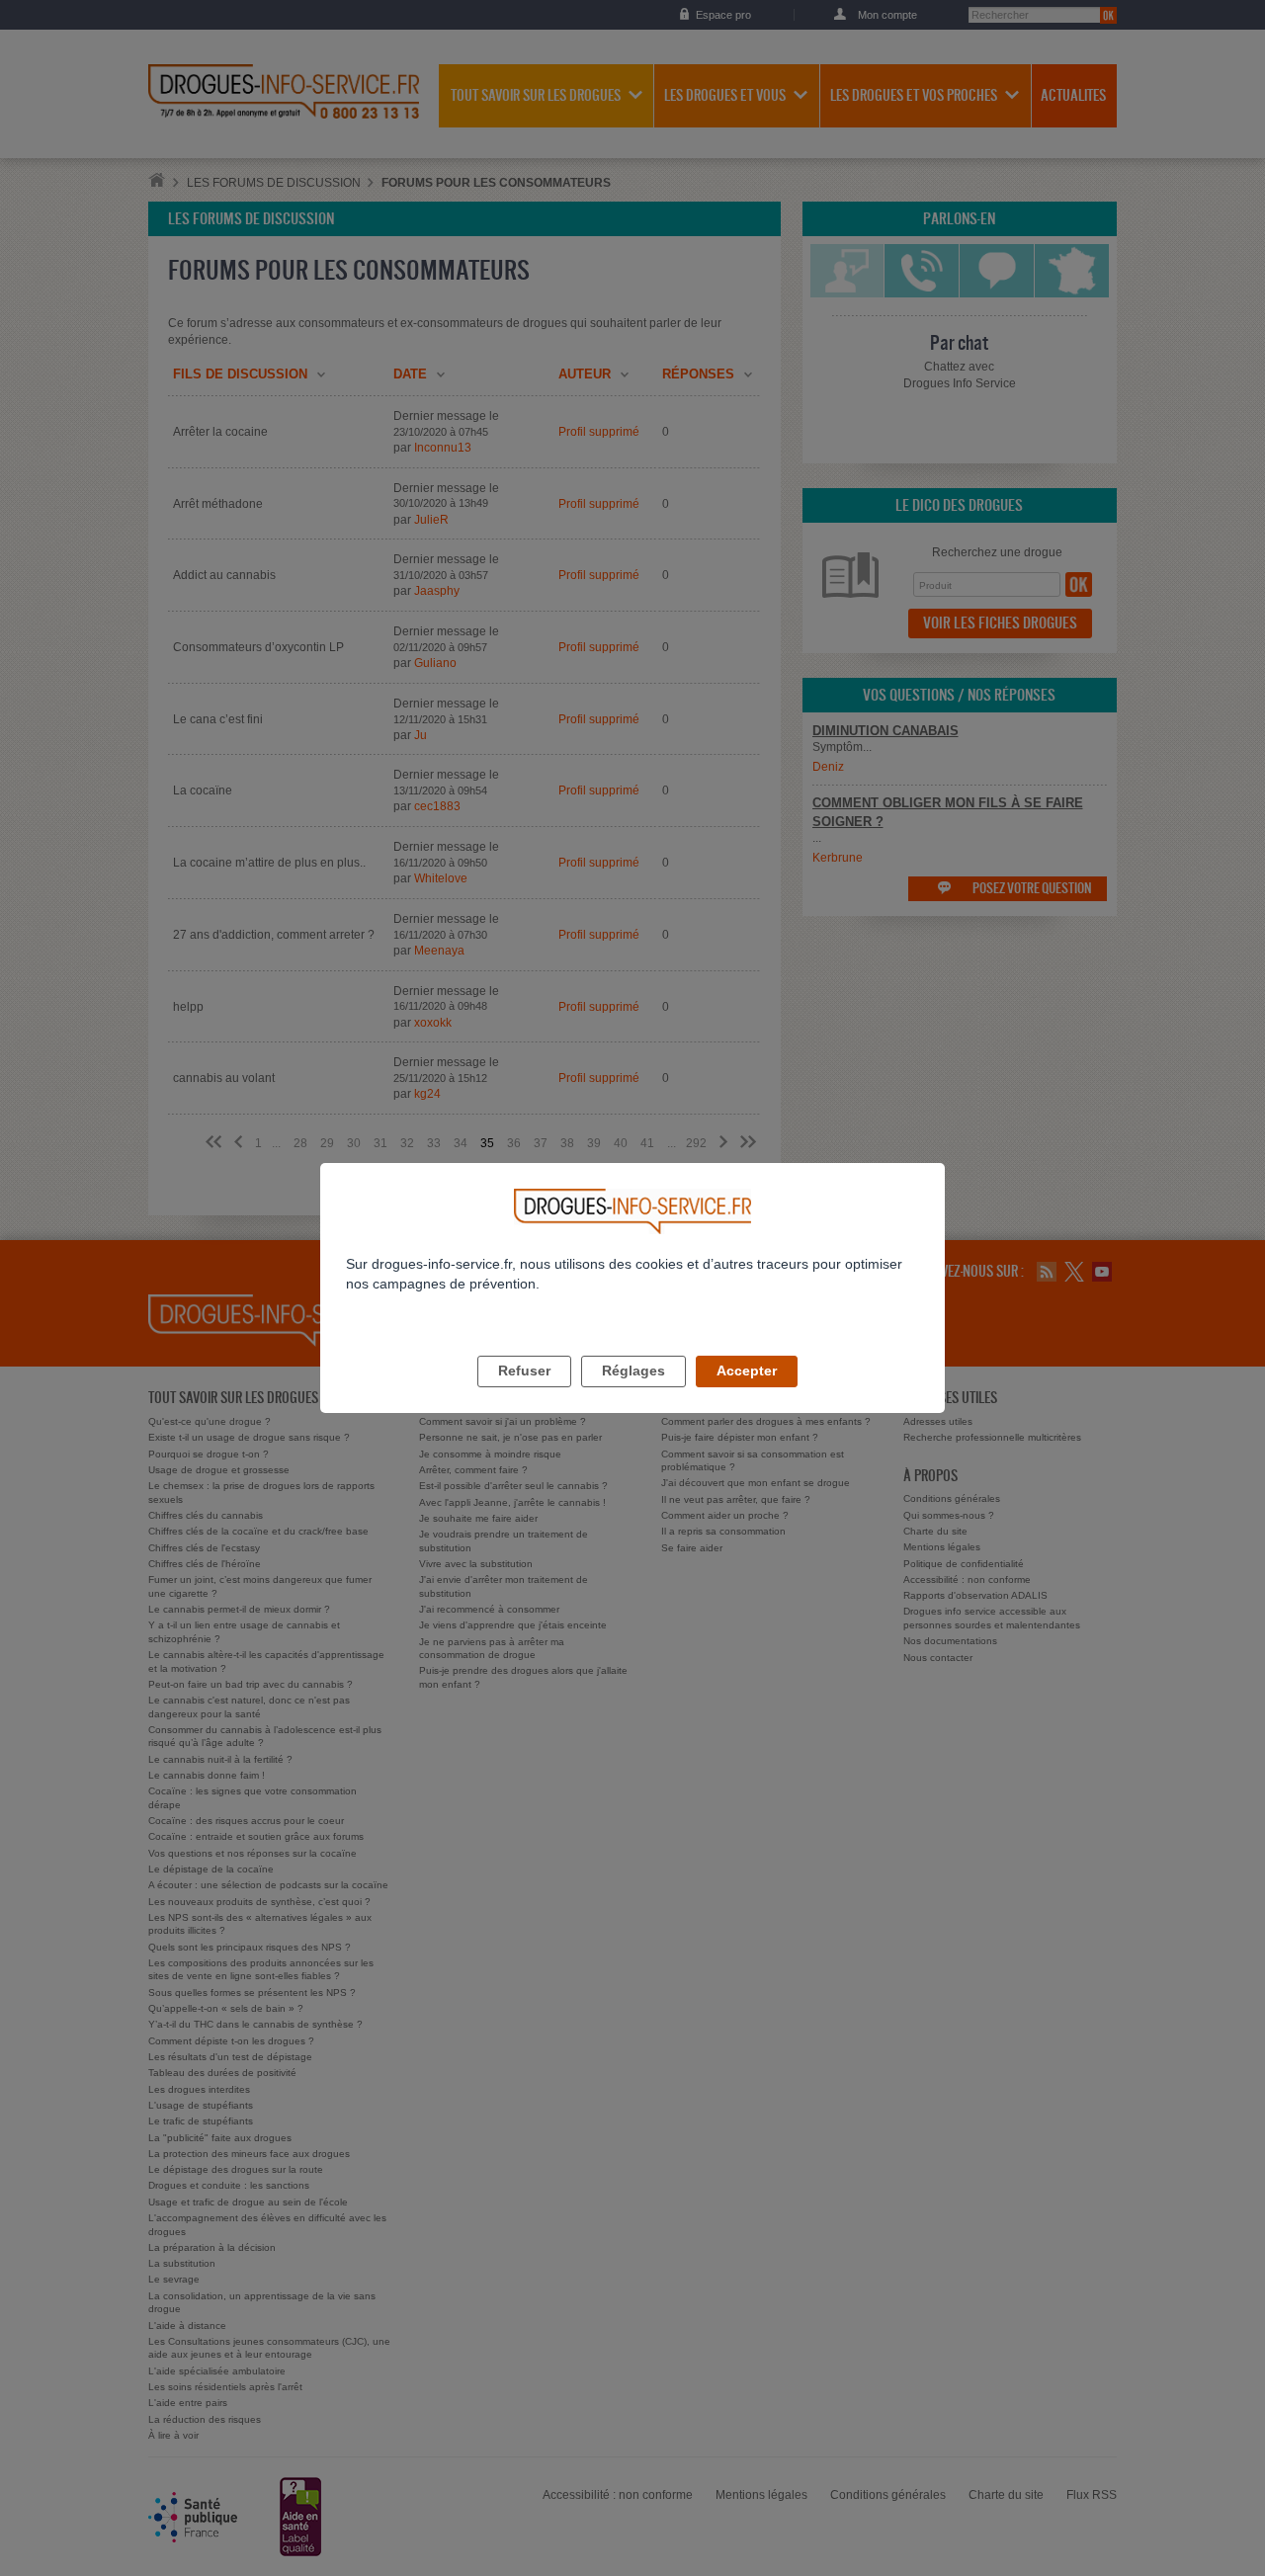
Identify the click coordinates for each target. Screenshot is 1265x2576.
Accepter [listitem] (747, 1371)
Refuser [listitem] (524, 1371)
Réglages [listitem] (633, 1371)
